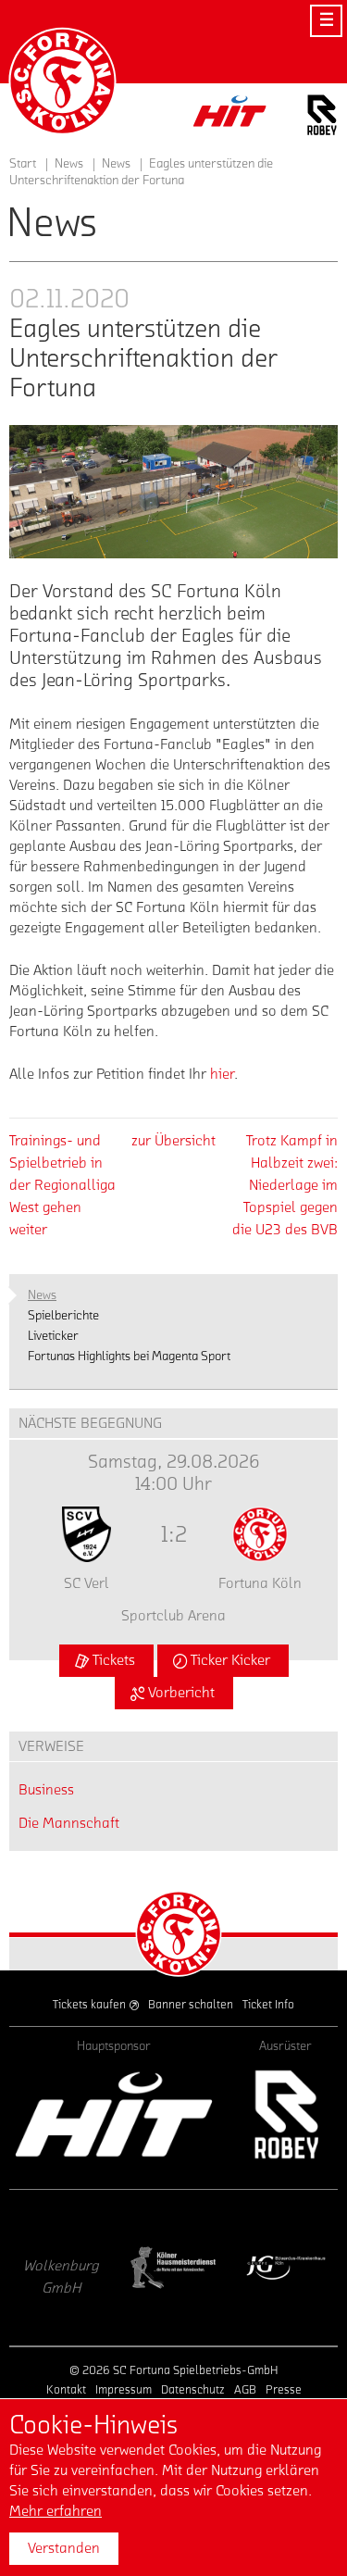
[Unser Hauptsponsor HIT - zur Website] (230, 116)
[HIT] (114, 2114)
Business (46, 1790)
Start (23, 164)
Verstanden (64, 2548)
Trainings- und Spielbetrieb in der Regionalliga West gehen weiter (62, 1185)
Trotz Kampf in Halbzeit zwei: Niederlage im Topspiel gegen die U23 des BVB (285, 1185)
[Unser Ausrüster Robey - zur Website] (322, 118)
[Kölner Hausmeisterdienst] (156, 2268)
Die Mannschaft (69, 1823)
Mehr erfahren (56, 2511)
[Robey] (285, 2114)
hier (222, 1074)
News (116, 164)
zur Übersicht (173, 1141)
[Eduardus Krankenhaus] (269, 2268)
